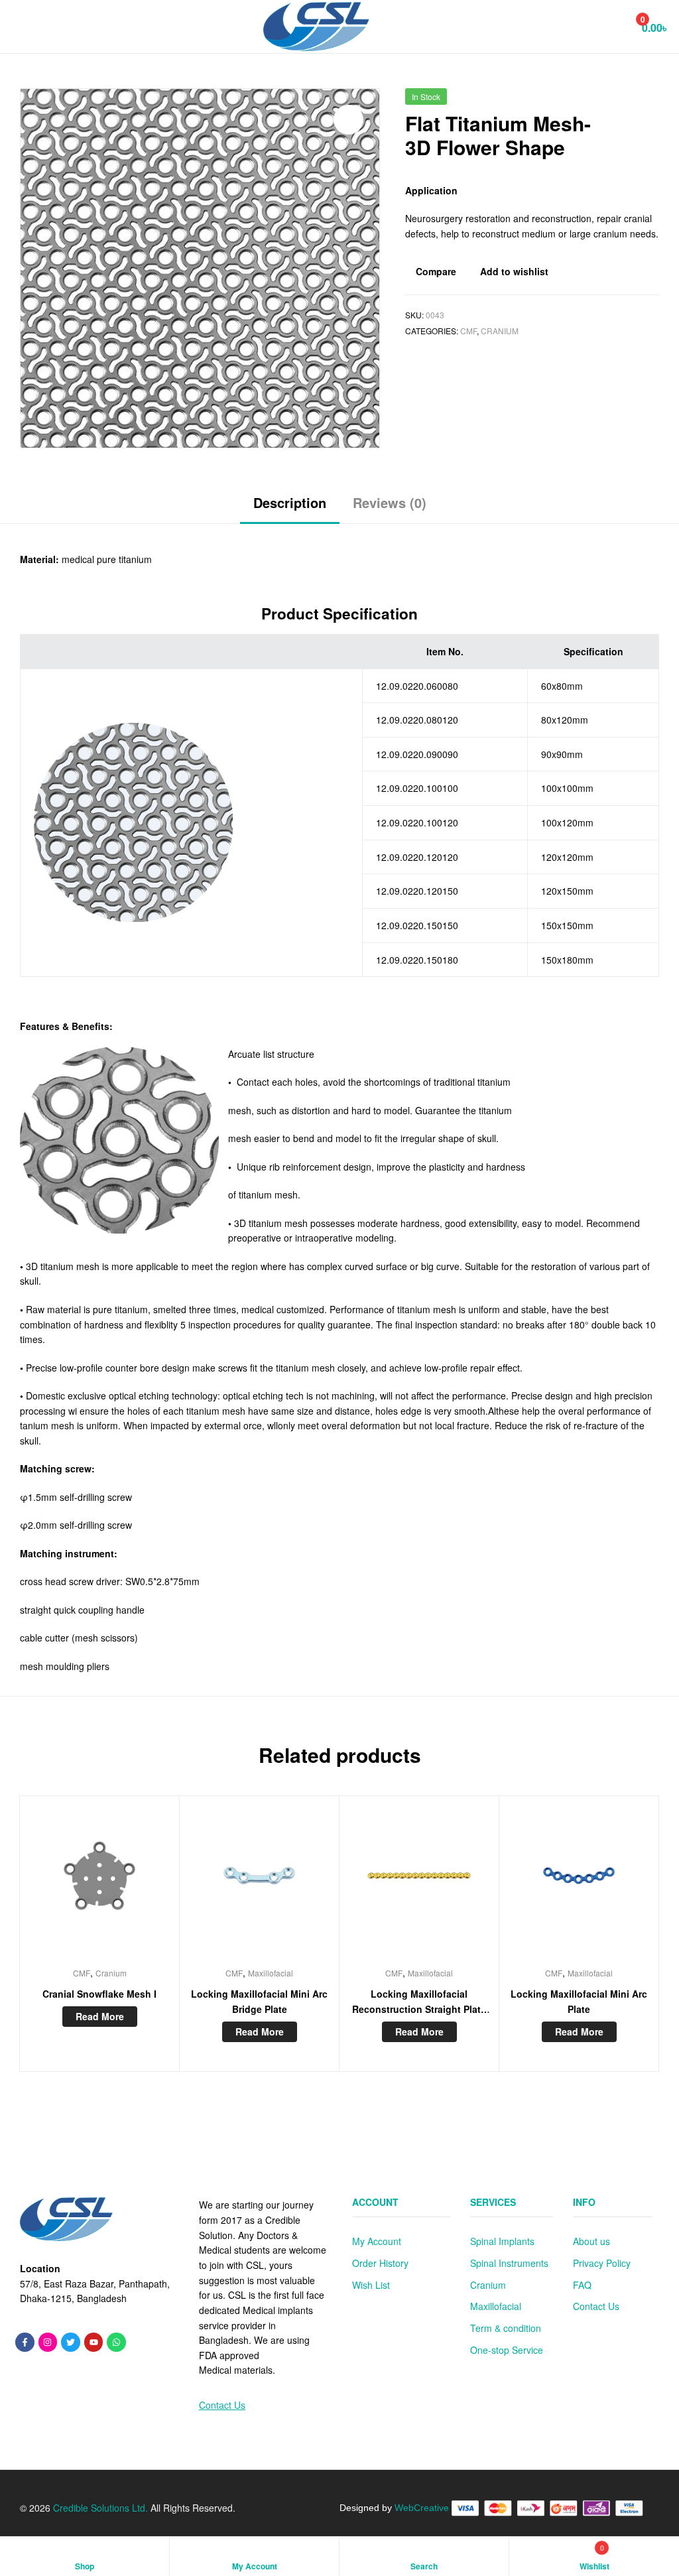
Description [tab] (290, 502)
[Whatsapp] (116, 2342)
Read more (100, 2016)
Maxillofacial (271, 1973)
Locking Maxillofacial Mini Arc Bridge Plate (259, 2001)
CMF (468, 331)
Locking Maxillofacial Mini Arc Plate (579, 2001)
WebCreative (422, 2508)
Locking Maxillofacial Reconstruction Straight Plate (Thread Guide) (419, 2002)
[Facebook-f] (25, 2342)
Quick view (132, 1884)
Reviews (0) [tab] (390, 502)
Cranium (500, 331)
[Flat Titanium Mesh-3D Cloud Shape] (617, 101)
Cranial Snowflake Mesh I (99, 1994)
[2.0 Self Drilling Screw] (651, 101)
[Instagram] (48, 2342)
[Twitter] (71, 2342)
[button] (348, 120)
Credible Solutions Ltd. (99, 2508)
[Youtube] (94, 2342)
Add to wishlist (514, 271)
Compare (436, 271)
